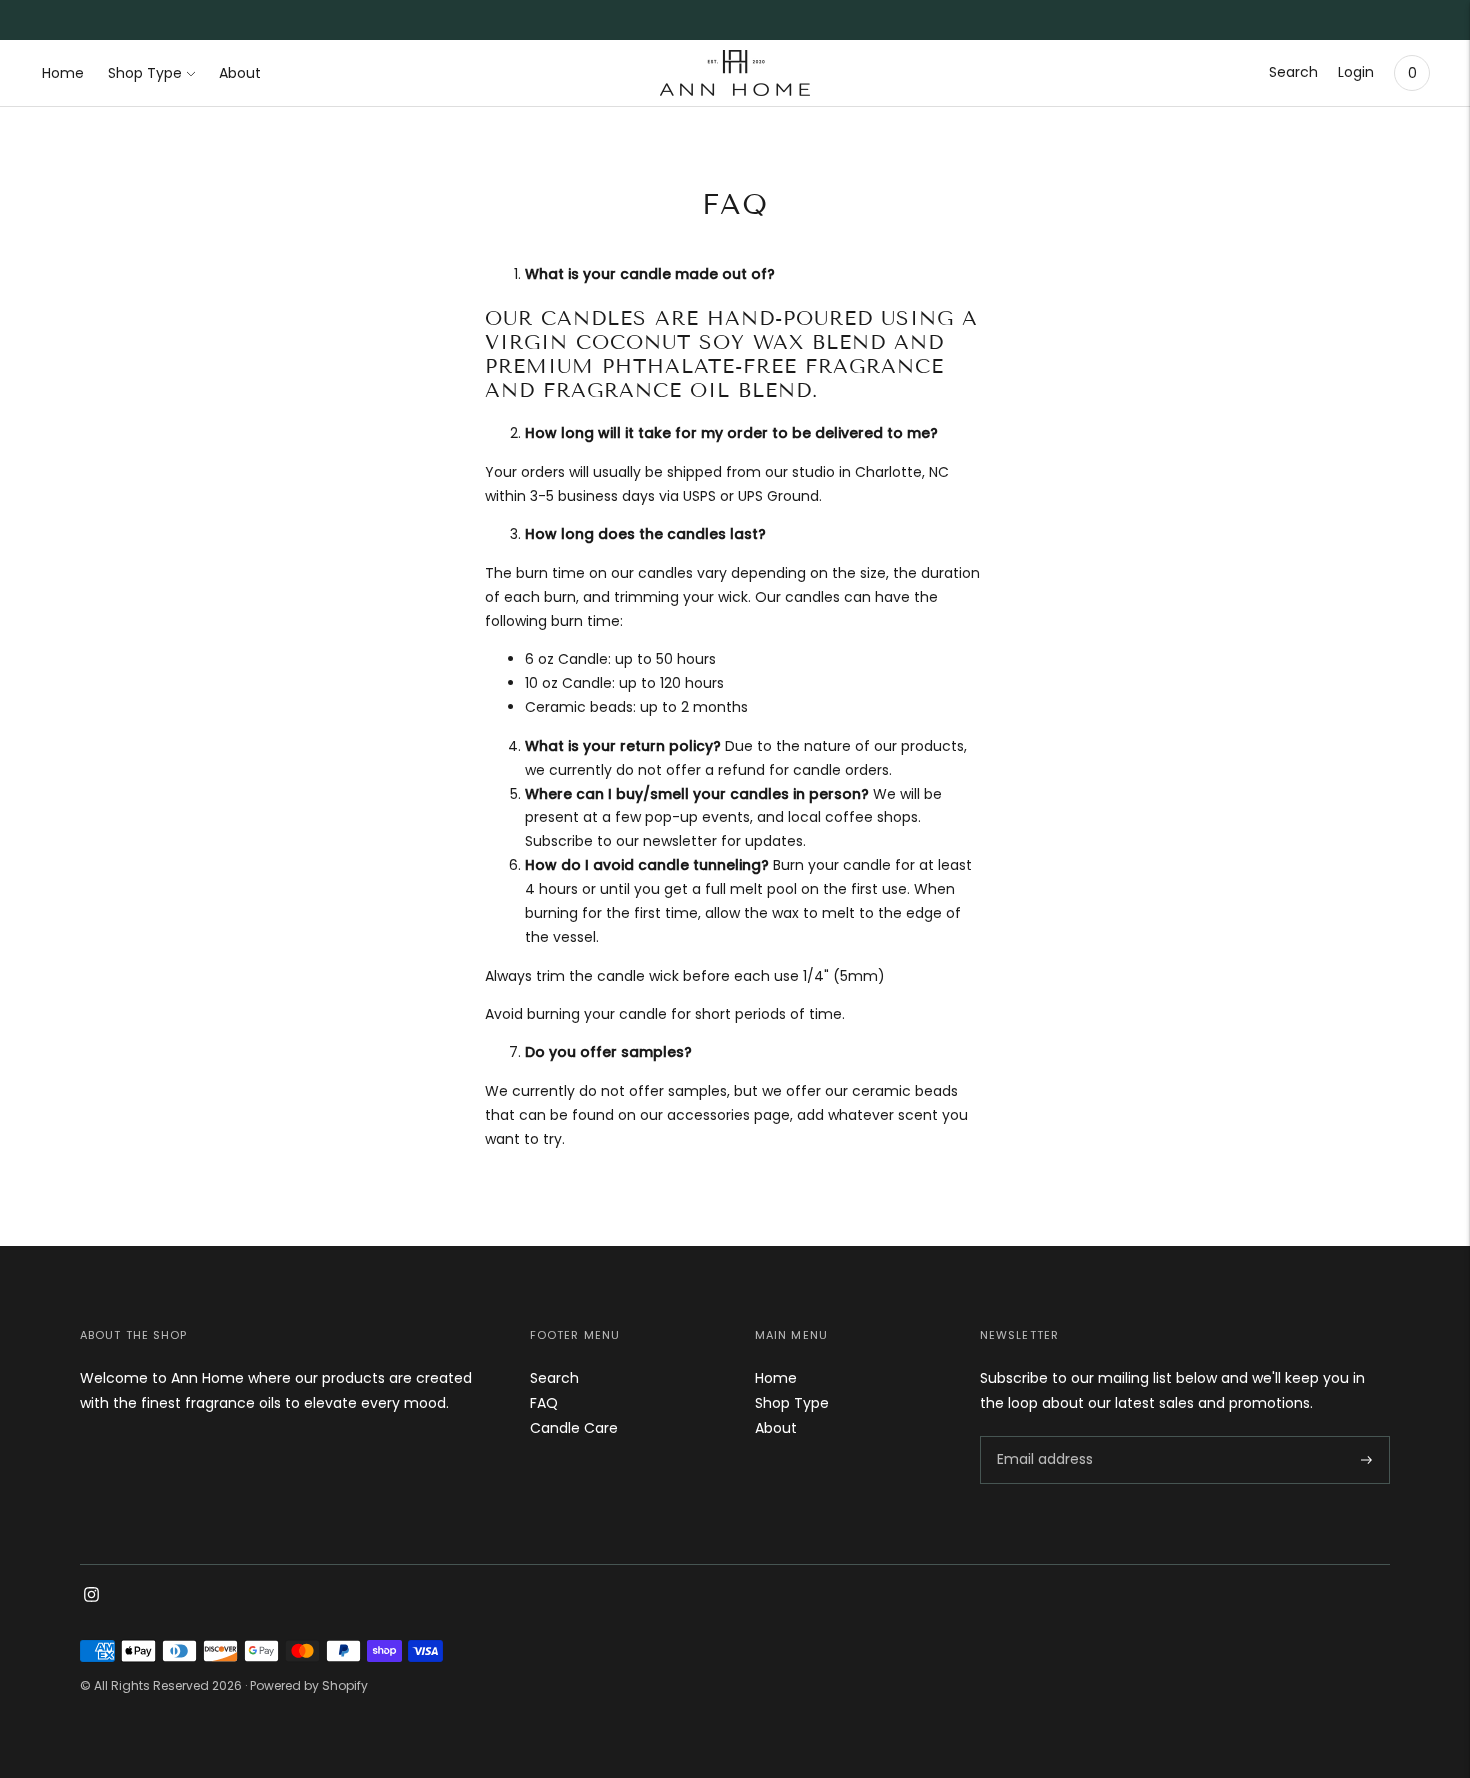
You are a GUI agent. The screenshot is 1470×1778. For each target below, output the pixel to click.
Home (63, 73)
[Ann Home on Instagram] (91, 1597)
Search (1293, 72)
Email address (1044, 1435)
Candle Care (574, 1428)
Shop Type (145, 73)
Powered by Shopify (309, 1685)
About (240, 73)
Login (1356, 72)
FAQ (544, 1403)
